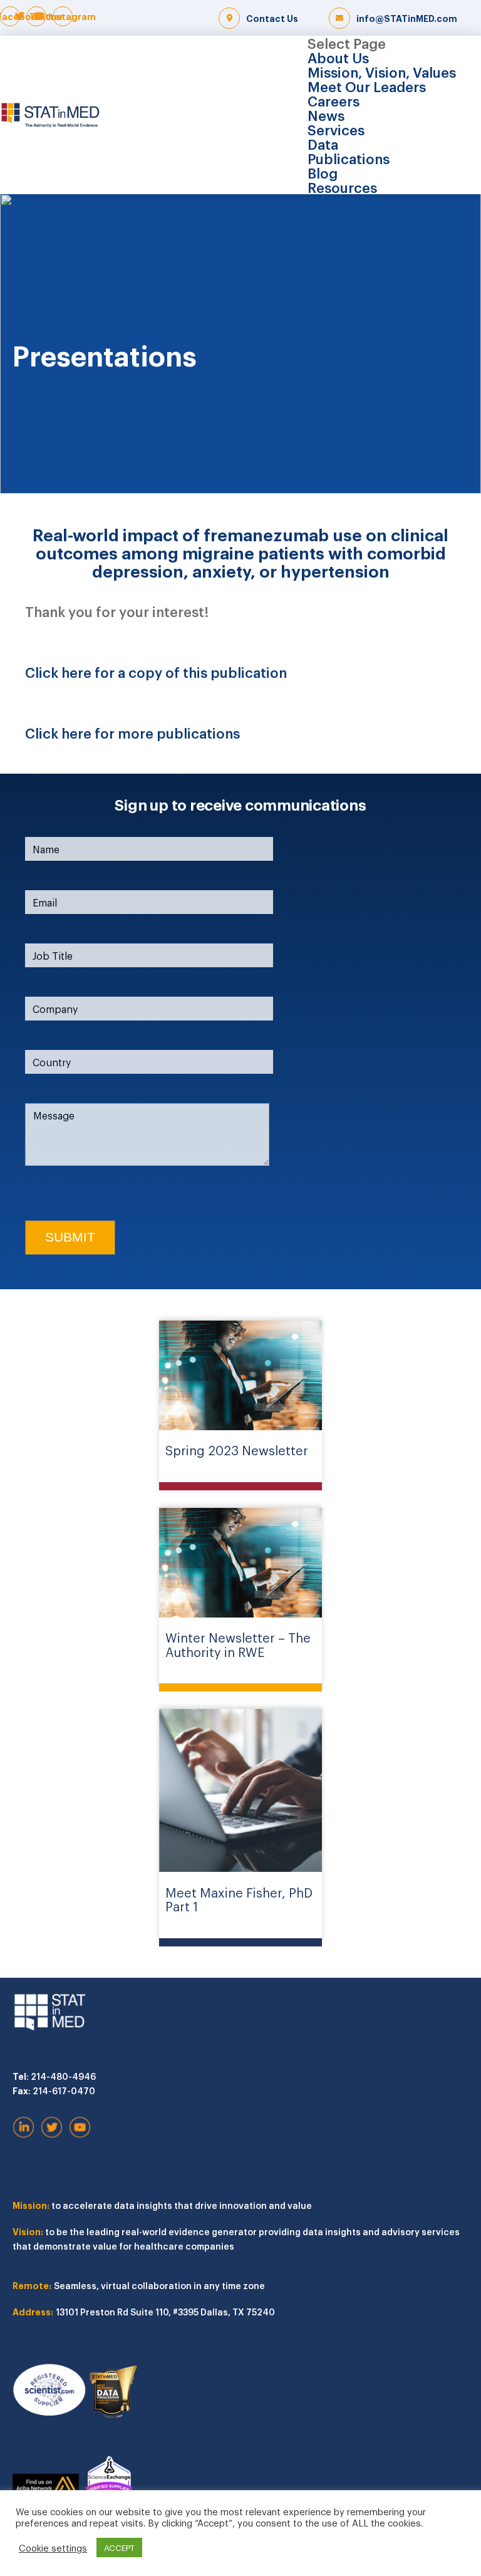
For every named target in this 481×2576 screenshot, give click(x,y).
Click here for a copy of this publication (156, 672)
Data (323, 143)
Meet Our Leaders (367, 86)
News (326, 115)
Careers (334, 100)
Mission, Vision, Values (382, 71)
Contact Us (272, 18)
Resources (342, 187)
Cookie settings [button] (53, 2548)
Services (336, 129)
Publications (349, 158)
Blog (323, 172)
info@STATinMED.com (407, 18)
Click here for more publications (132, 732)
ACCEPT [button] (119, 2547)
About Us (338, 57)
